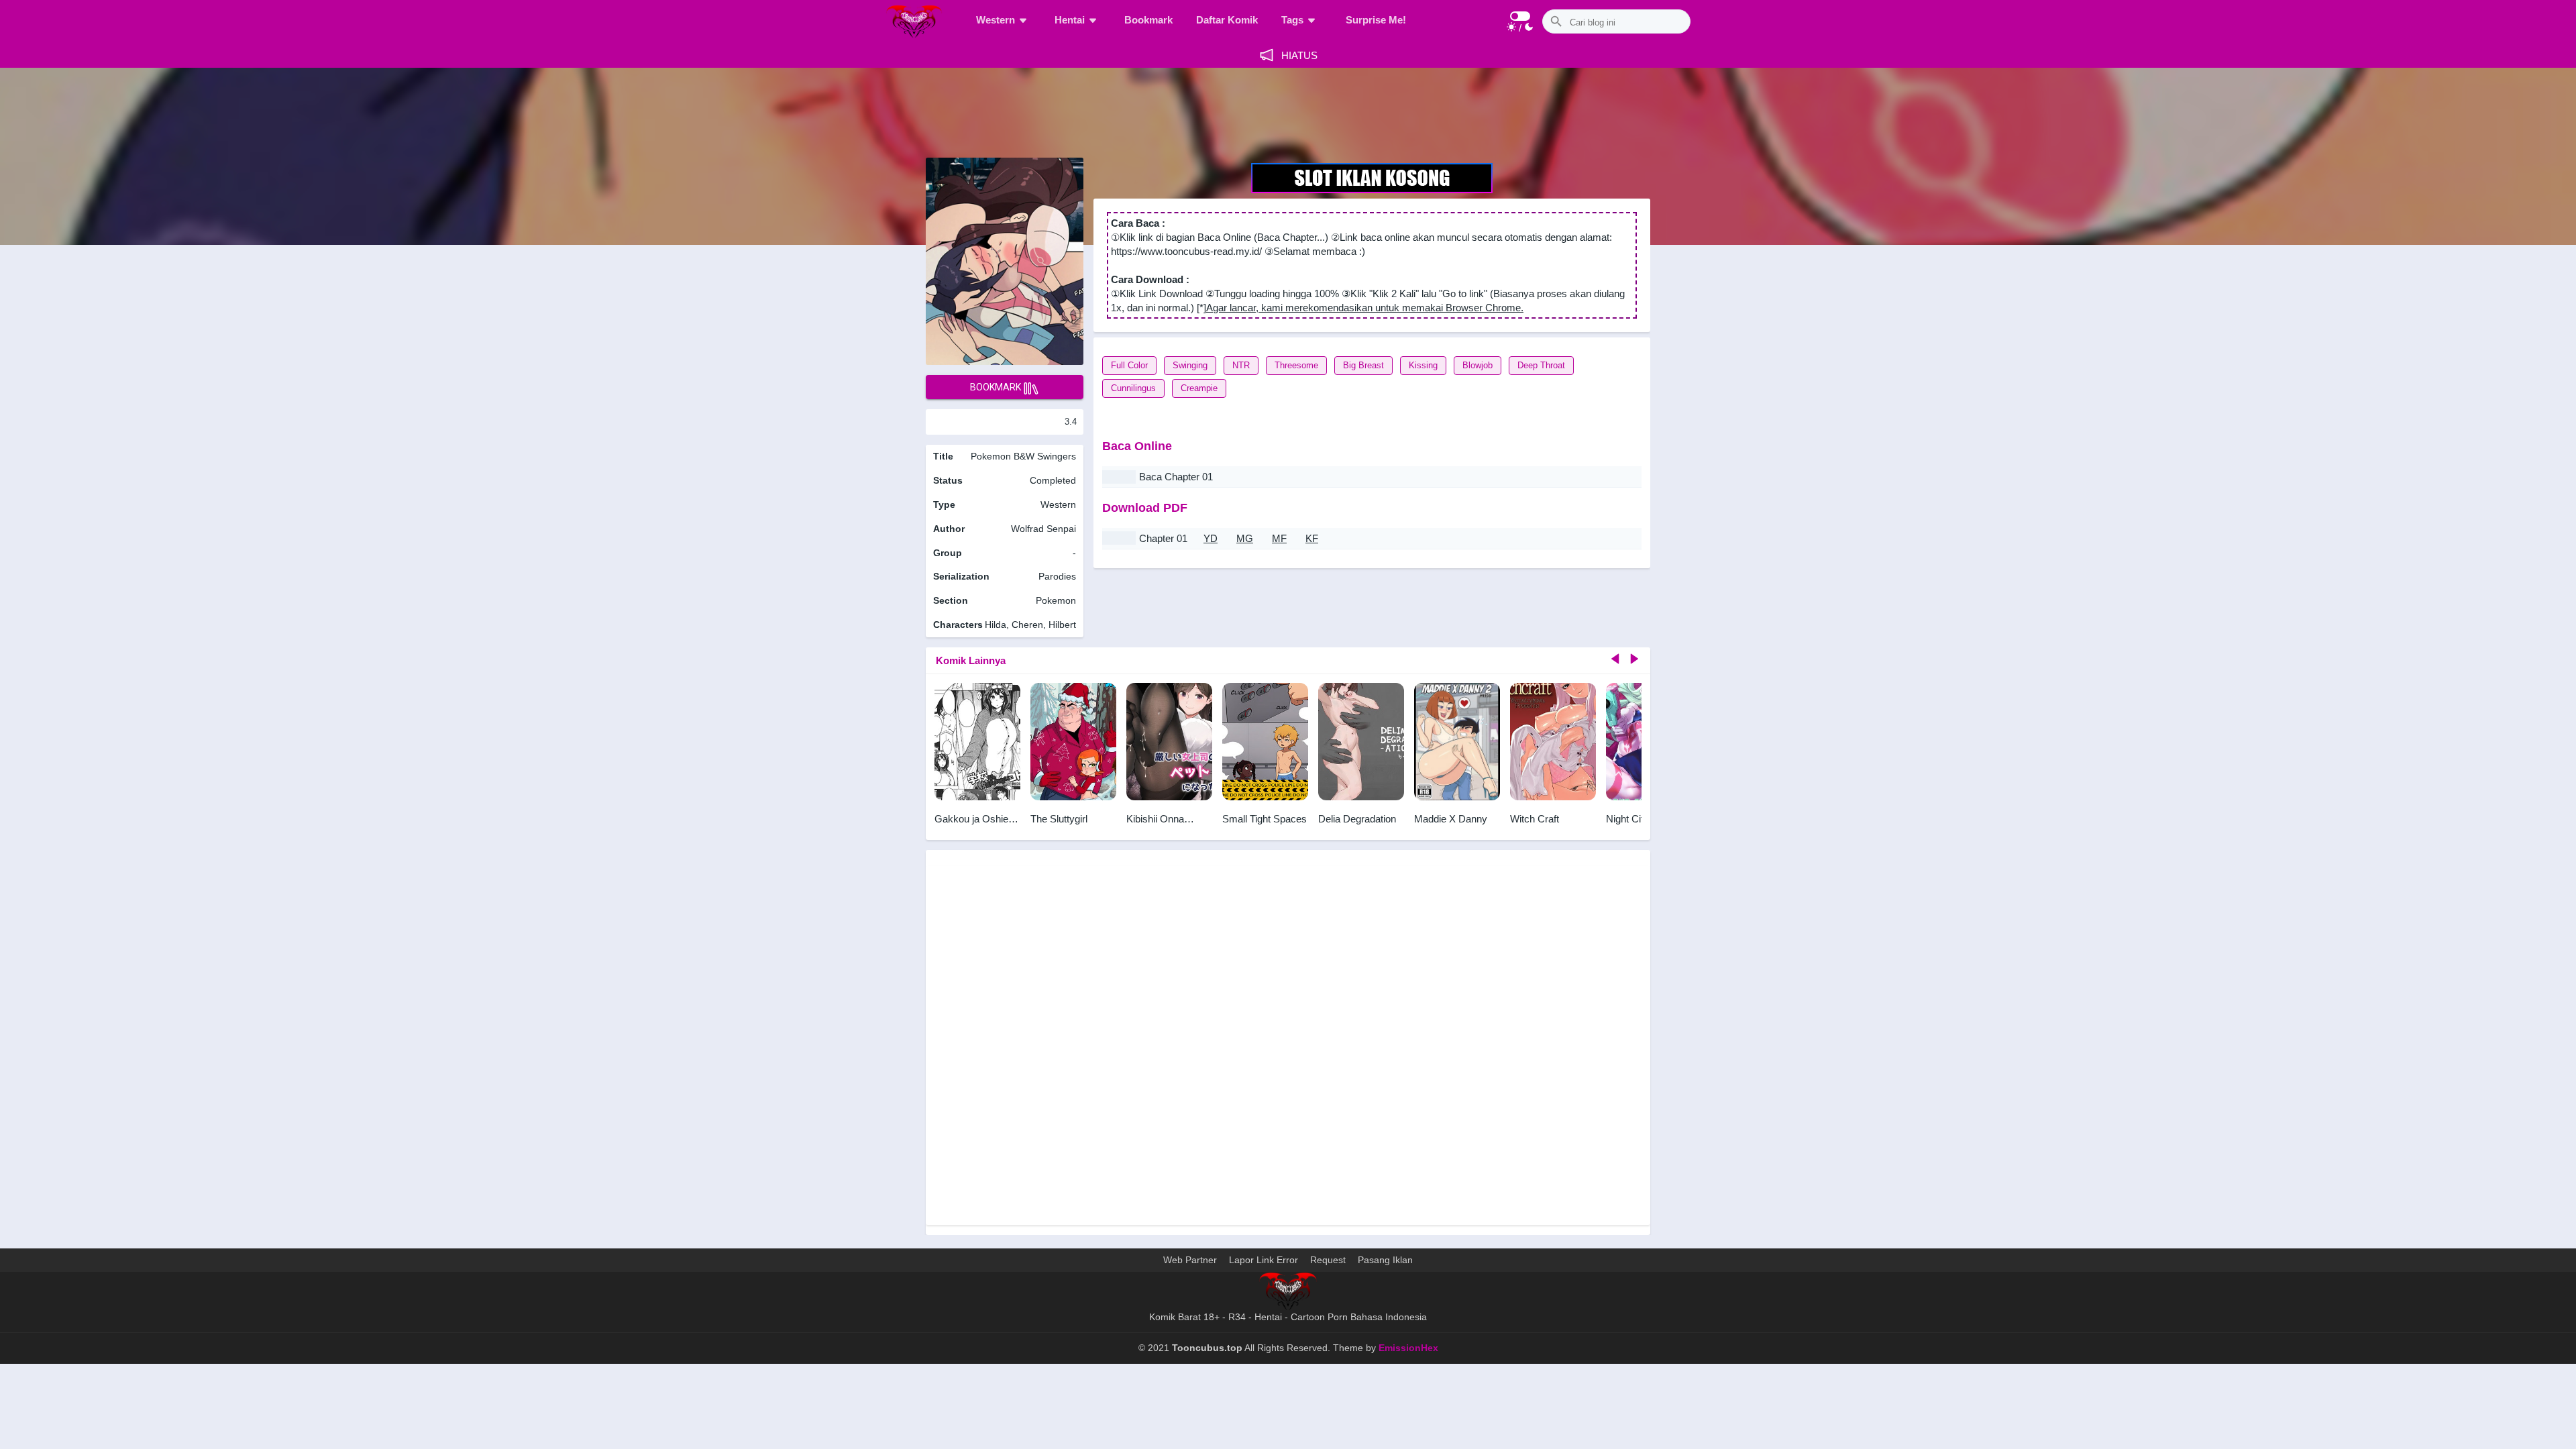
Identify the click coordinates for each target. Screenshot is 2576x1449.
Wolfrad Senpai (1043, 529)
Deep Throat (1541, 365)
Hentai (1070, 20)
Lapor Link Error (1264, 1260)
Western (996, 20)
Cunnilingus (1133, 388)
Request (1328, 1260)
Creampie (1199, 388)
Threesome (1296, 365)
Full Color (1129, 365)
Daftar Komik (1227, 20)
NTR (1241, 365)
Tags (1292, 20)
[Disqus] (1288, 1044)
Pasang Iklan (1385, 1260)
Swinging (1190, 365)
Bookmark (1148, 20)
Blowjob (1478, 365)
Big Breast (1363, 365)
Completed (1053, 480)
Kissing (1423, 365)
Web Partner (1190, 1260)
